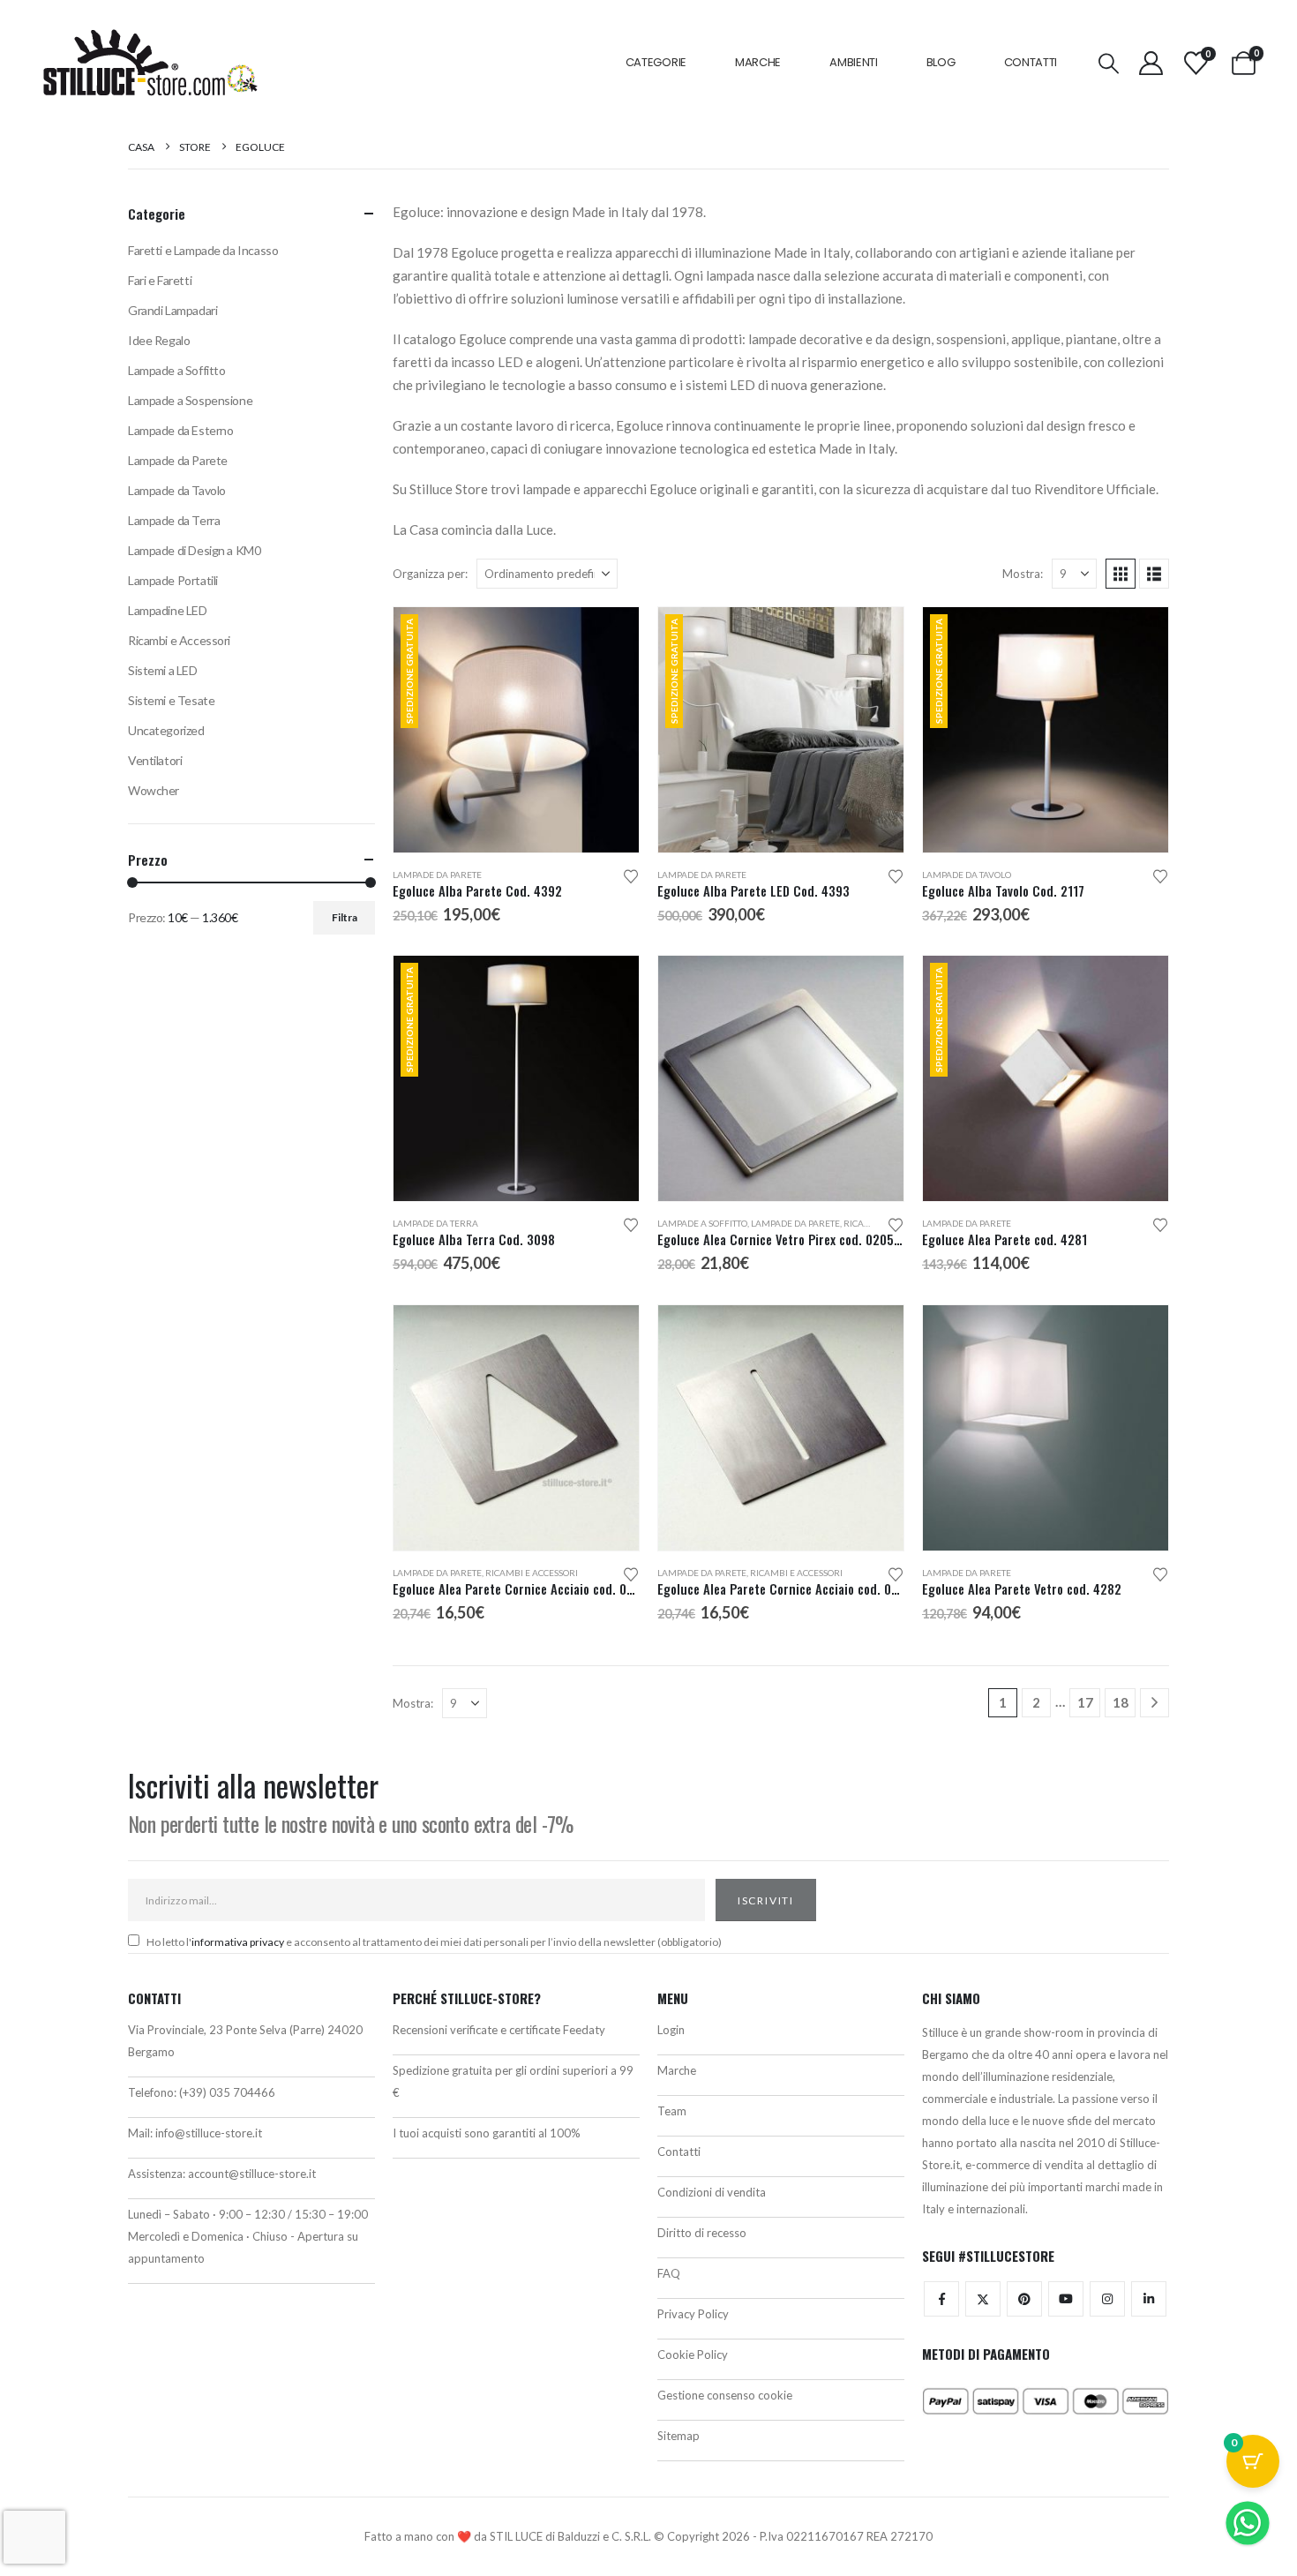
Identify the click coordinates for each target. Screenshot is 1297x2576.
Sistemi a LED (163, 670)
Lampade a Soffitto (702, 1223)
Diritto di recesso (702, 2233)
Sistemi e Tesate (171, 700)
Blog (941, 62)
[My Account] (1151, 63)
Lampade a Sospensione (190, 400)
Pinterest (1024, 2299)
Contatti (1031, 62)
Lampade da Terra (435, 1223)
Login (671, 2030)
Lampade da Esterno (180, 430)
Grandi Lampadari (172, 310)
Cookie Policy (693, 2354)
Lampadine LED (168, 610)
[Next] (1155, 1703)
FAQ (669, 2273)
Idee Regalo (159, 340)
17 (1085, 1702)
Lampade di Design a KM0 (194, 550)
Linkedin (1149, 2299)
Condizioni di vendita (712, 2192)
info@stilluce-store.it (209, 2133)
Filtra (345, 917)
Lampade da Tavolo (967, 875)
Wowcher (154, 790)
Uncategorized (166, 730)
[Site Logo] (150, 63)
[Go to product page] (781, 1078)
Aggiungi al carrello (610, 636)
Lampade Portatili (173, 580)
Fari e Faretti (160, 280)
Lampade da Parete (437, 875)
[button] (1109, 63)
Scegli (874, 985)
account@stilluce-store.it (252, 2174)
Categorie (656, 62)
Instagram (1107, 2299)
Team (672, 2111)
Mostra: (1023, 574)
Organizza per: (430, 574)
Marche (758, 62)
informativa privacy (238, 1942)
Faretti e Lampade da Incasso (203, 250)
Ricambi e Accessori (532, 1573)
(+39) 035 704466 (227, 2092)
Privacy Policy (693, 2314)
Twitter (983, 2299)
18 (1121, 1702)
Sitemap (678, 2436)
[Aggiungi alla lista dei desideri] (631, 875)
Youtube (1066, 2299)
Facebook (941, 2299)
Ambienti (854, 62)
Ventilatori (155, 760)
